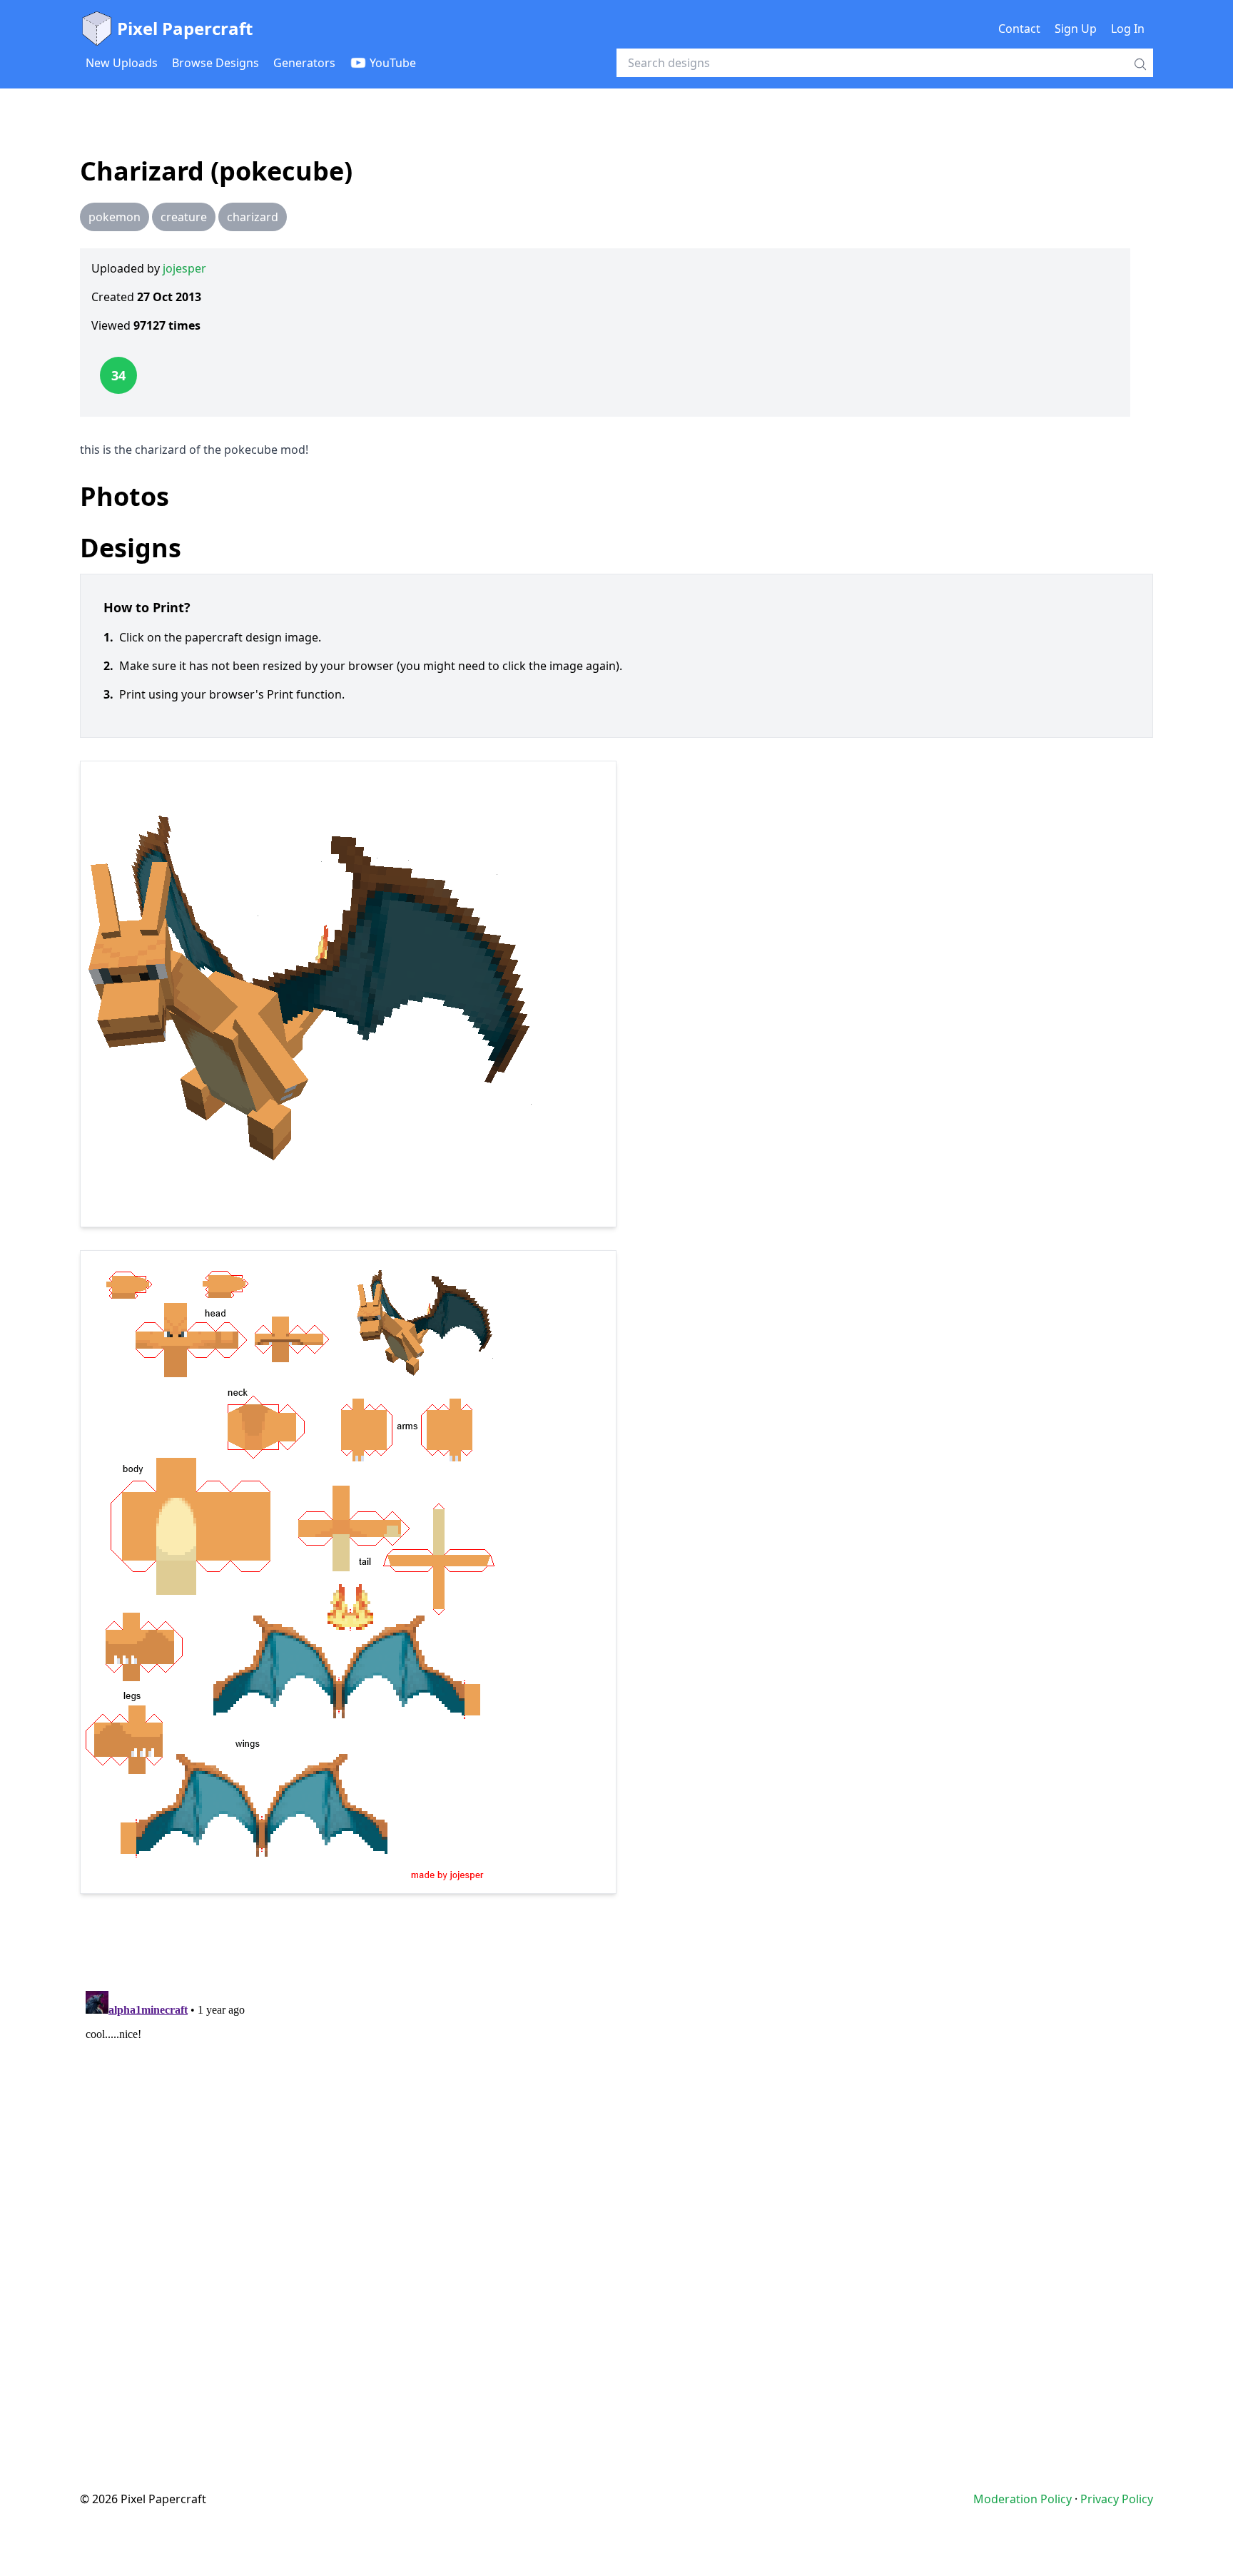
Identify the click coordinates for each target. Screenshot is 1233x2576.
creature (184, 217)
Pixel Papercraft (185, 28)
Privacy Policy (1117, 2499)
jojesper (184, 268)
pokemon (115, 217)
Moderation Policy (1023, 2499)
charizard (253, 217)
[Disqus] (616, 2164)
